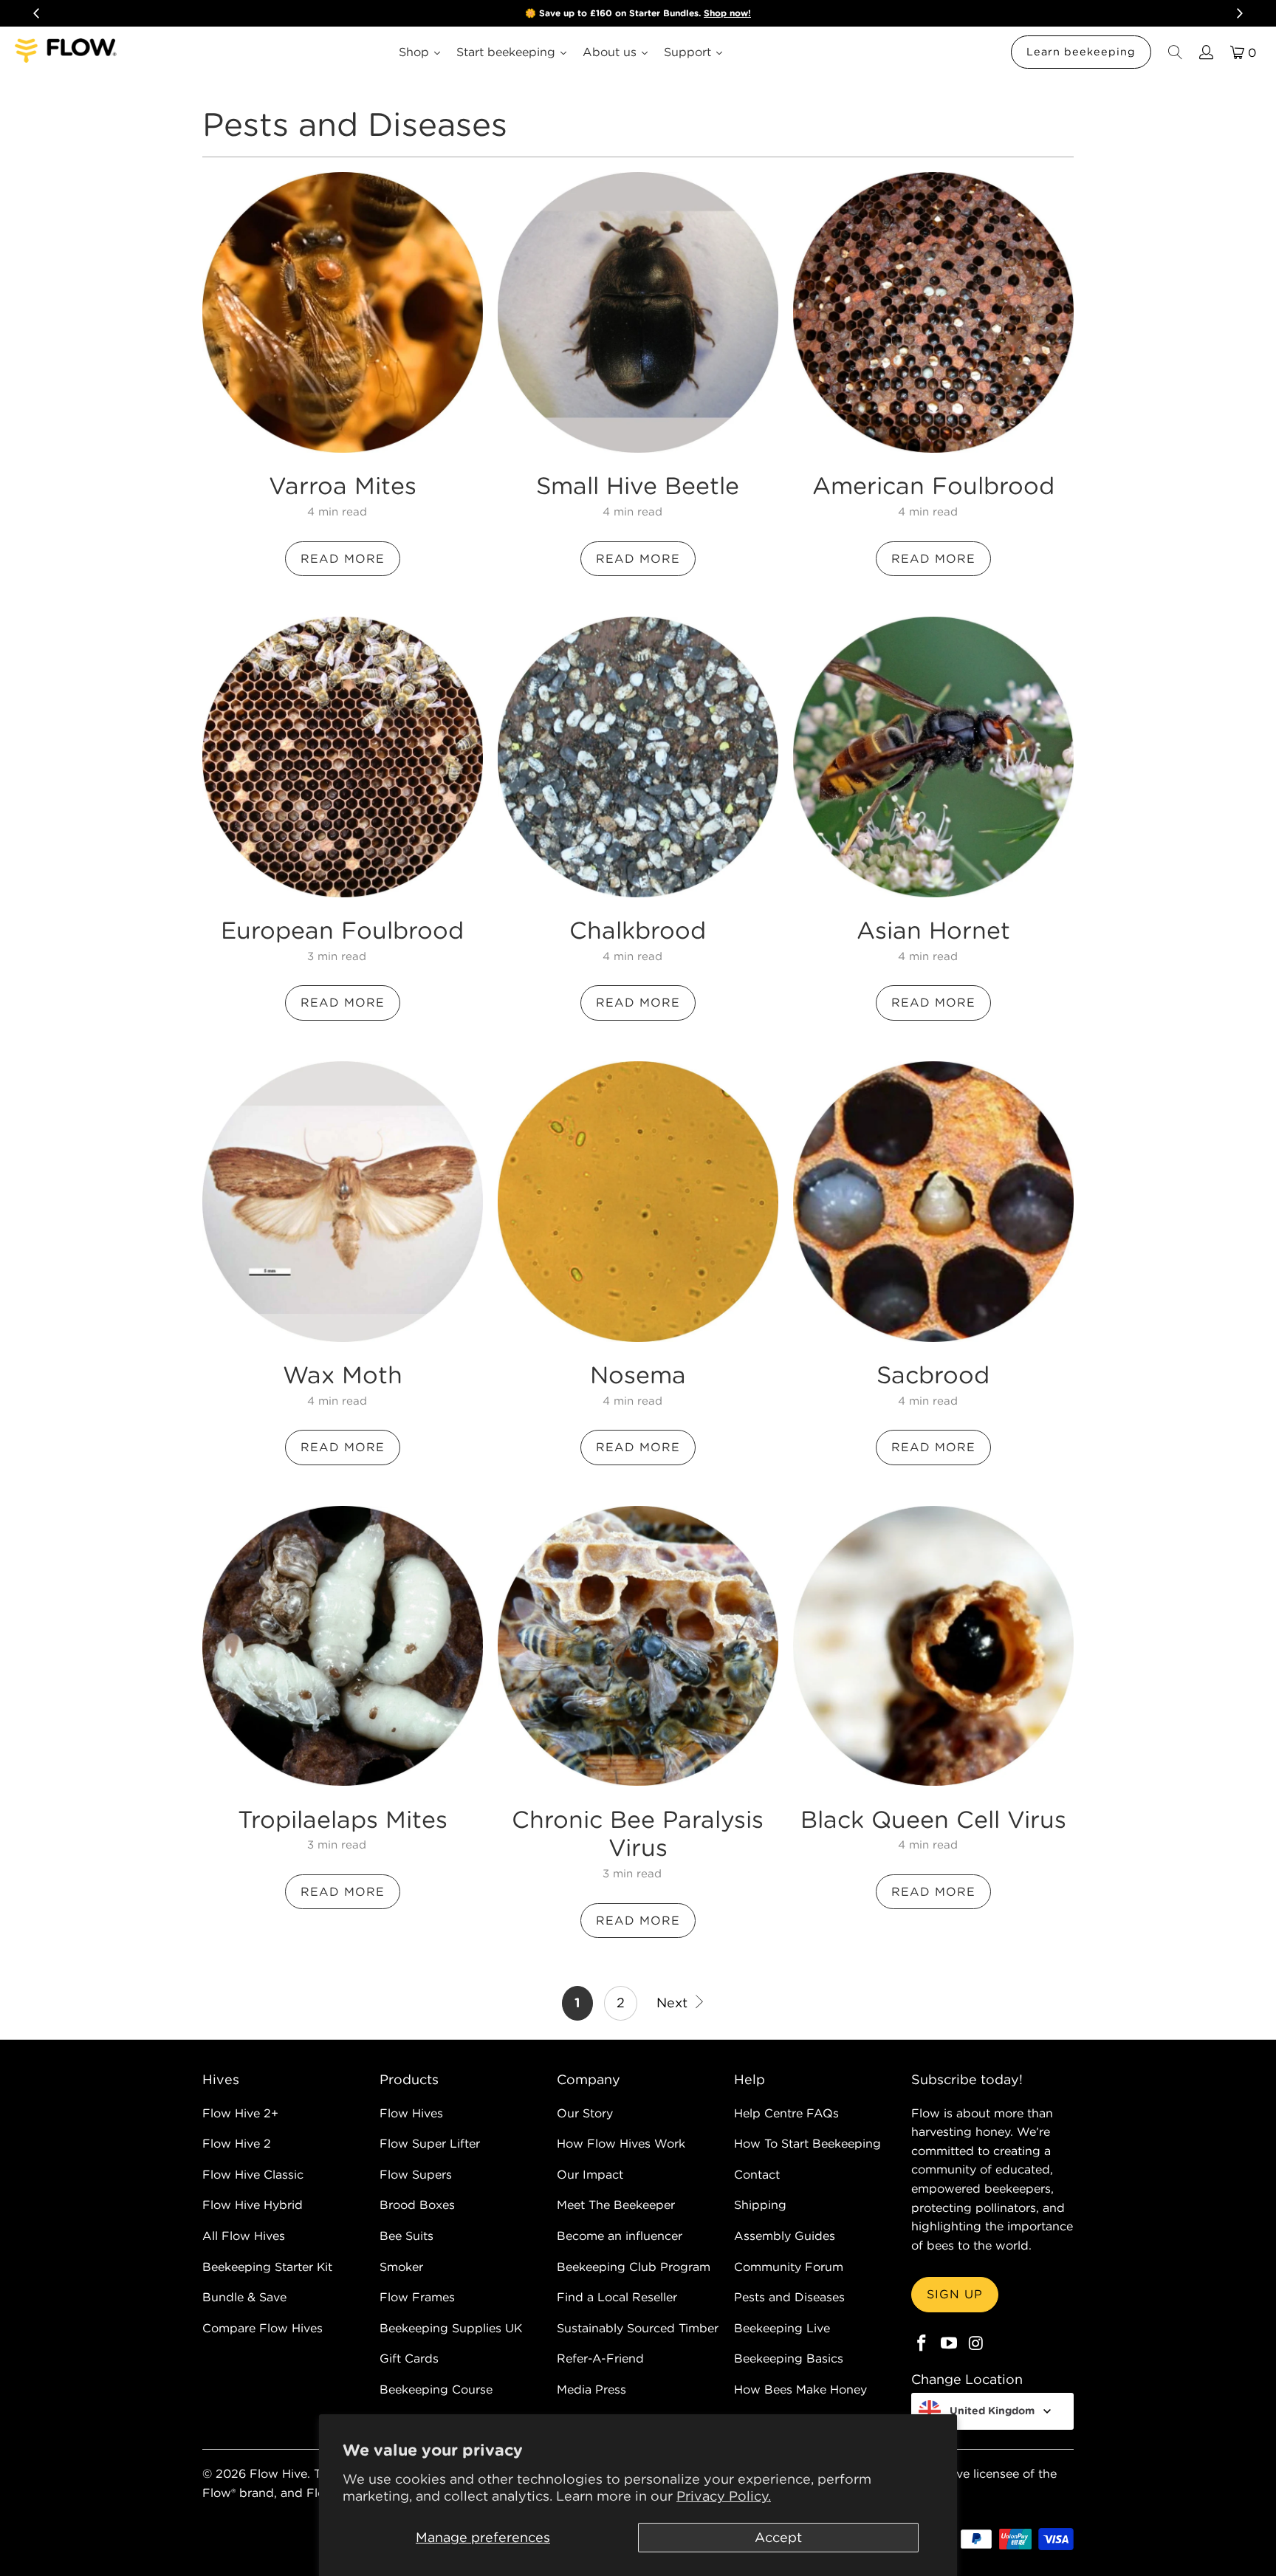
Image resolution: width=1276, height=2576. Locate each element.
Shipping (760, 2205)
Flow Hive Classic (253, 2174)
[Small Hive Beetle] (638, 312)
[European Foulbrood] (343, 757)
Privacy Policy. (724, 2496)
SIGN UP (955, 2294)
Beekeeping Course (436, 2389)
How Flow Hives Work (621, 2143)
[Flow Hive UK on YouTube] (950, 2344)
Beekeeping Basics (789, 2358)
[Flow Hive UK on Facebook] (922, 2344)
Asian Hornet (933, 930)
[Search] (1174, 52)
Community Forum (789, 2267)
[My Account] (1205, 52)
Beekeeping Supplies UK (451, 2328)
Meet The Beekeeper (616, 2205)
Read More (343, 558)
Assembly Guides (785, 2236)
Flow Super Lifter (430, 2143)
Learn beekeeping (1081, 52)
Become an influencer (620, 2236)
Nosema (638, 1375)
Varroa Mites (343, 486)
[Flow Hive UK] (66, 52)
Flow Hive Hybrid (253, 2205)
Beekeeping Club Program (634, 2267)
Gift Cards (409, 2358)
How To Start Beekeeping (807, 2143)
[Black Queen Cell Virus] (933, 1646)
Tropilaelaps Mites (343, 1819)
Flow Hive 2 (237, 2143)
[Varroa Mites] (343, 312)
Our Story (585, 2113)
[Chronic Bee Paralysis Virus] (638, 1646)
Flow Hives (411, 2113)
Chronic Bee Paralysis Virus (638, 1833)
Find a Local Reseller (617, 2297)
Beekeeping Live (782, 2328)
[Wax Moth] (343, 1202)
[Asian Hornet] (933, 757)
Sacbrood (933, 1375)
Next (674, 2003)
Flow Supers (416, 2174)
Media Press (591, 2389)
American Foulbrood (933, 486)
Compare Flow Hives (263, 2328)
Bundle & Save (244, 2297)
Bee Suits (407, 2236)
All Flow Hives (244, 2236)
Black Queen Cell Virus (933, 1819)
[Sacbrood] (933, 1202)
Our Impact (590, 2174)
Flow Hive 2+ (240, 2113)
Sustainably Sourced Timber (638, 2328)
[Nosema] (638, 1202)
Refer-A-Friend (600, 2358)
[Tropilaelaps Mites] (343, 1646)
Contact (757, 2174)
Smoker (401, 2267)
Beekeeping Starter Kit (267, 2267)
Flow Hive (278, 2473)
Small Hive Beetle (638, 486)
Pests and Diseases (789, 2297)
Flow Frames (417, 2297)
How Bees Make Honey (800, 2389)
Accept (778, 2537)
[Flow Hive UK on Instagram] (976, 2344)
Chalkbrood (638, 930)
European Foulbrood (342, 930)
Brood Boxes (417, 2205)
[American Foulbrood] (933, 312)
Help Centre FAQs (786, 2113)
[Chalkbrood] (638, 757)
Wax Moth (343, 1375)
